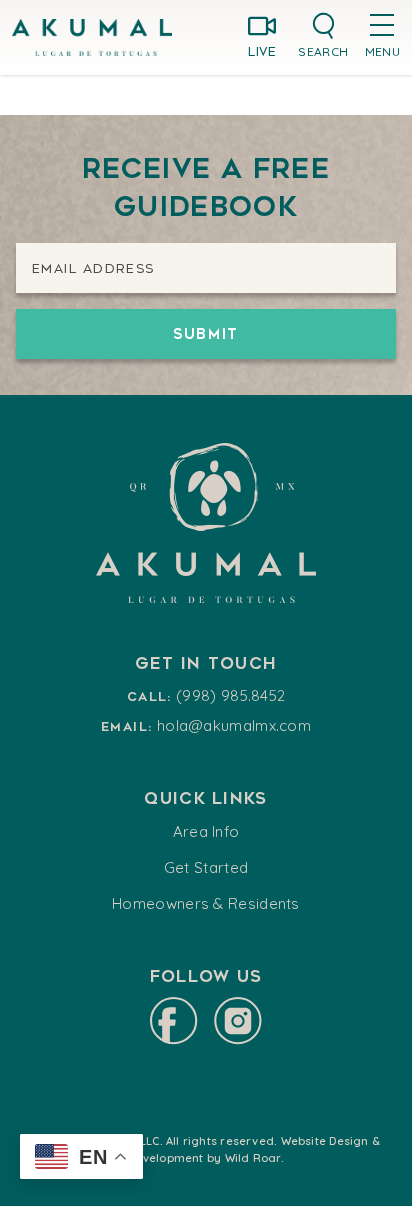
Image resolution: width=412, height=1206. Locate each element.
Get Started (206, 867)
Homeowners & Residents (206, 903)
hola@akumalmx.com (234, 725)
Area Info (206, 831)
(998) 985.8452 (230, 695)
